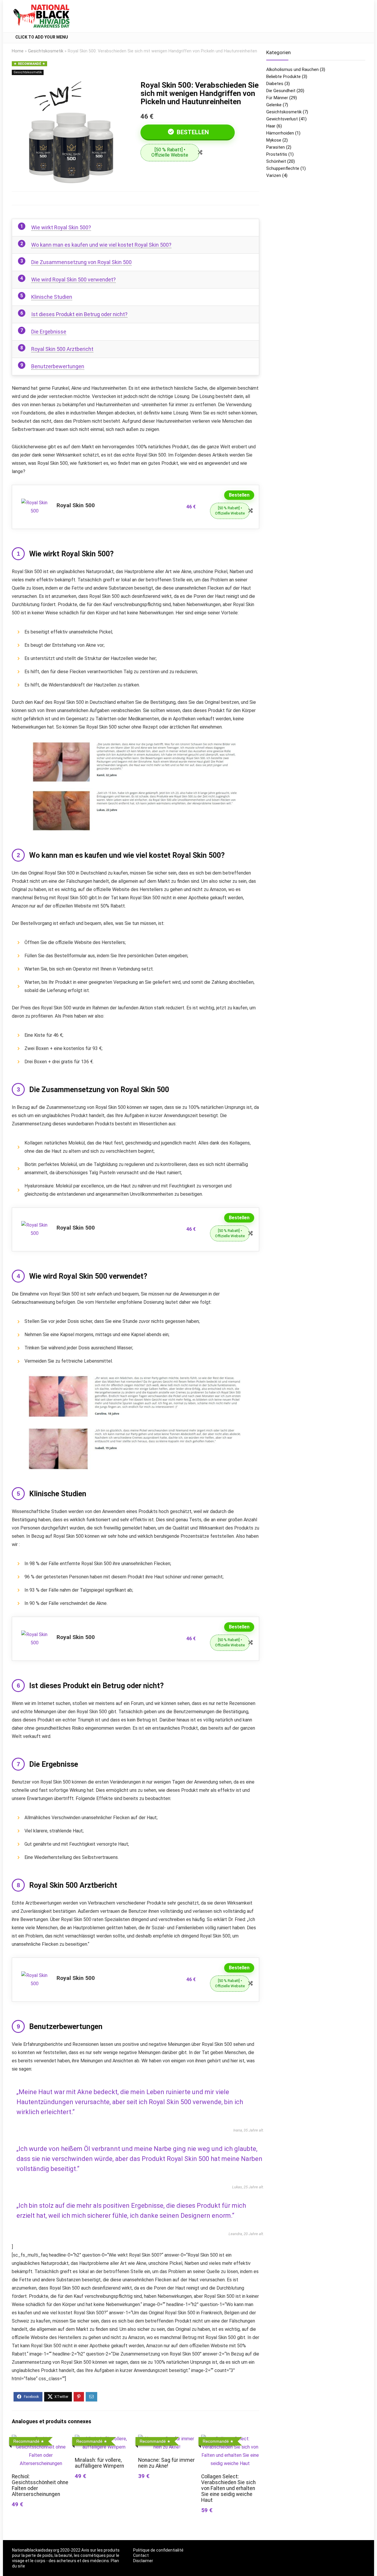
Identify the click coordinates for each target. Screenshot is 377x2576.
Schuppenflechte (283, 168)
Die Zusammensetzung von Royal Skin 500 (81, 262)
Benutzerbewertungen (58, 366)
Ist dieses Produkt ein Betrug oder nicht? (79, 314)
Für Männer (277, 98)
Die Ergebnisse (49, 332)
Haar (271, 126)
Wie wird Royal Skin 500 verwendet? (73, 280)
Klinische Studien (52, 297)
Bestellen (192, 132)
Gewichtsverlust (282, 119)
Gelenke (274, 105)
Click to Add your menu (42, 37)
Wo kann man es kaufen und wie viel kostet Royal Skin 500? (101, 245)
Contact (141, 2555)
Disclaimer (143, 2561)
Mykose (274, 140)
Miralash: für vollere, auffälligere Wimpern (99, 2463)
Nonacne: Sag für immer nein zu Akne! (166, 2463)
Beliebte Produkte (283, 77)
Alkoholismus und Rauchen (292, 69)
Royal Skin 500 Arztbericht (62, 349)
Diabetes (275, 84)
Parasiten (276, 147)
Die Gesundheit (281, 91)
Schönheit (276, 161)
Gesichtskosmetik (46, 51)
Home (18, 51)
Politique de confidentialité (158, 2550)
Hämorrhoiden (280, 133)
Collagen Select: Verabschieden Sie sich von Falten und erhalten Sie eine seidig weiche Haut (228, 2488)
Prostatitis (277, 154)
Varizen (274, 175)
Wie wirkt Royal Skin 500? (61, 227)
